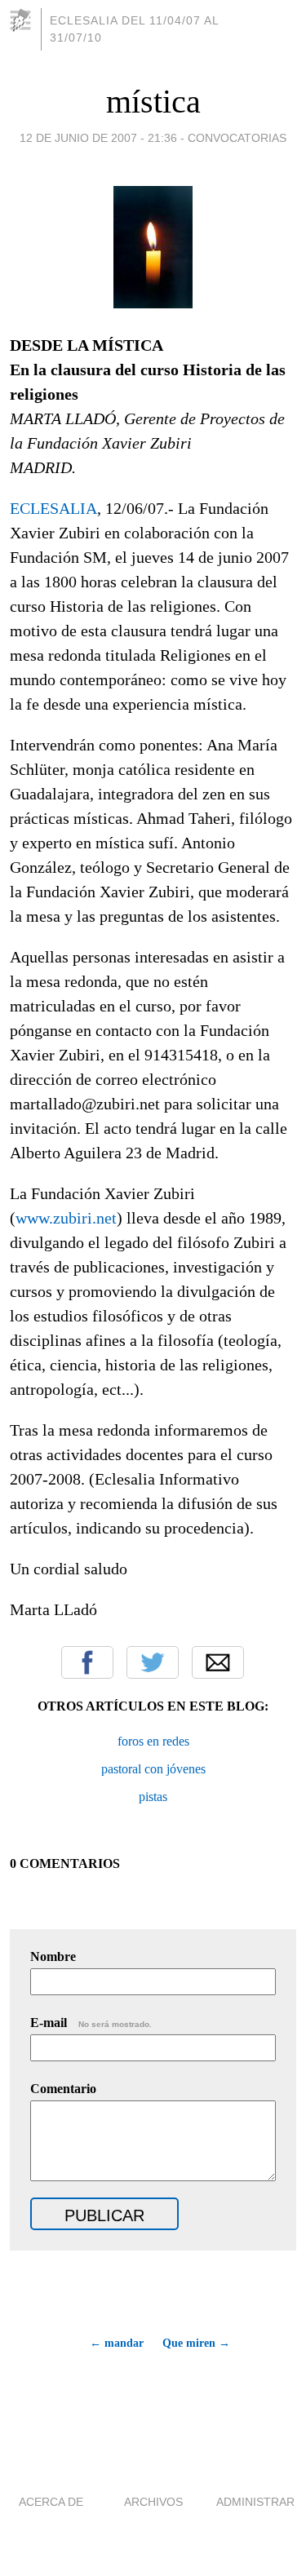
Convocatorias (237, 138)
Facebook (87, 1662)
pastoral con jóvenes (153, 1769)
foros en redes (153, 1741)
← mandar (117, 2343)
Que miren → (196, 2343)
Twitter (153, 1662)
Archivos (153, 2502)
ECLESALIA (53, 508)
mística (153, 102)
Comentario (63, 2089)
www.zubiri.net (66, 1218)
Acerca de (51, 2502)
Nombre (53, 1956)
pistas (153, 1797)
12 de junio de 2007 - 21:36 (98, 138)
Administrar (255, 2502)
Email (218, 1662)
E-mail (91, 2023)
